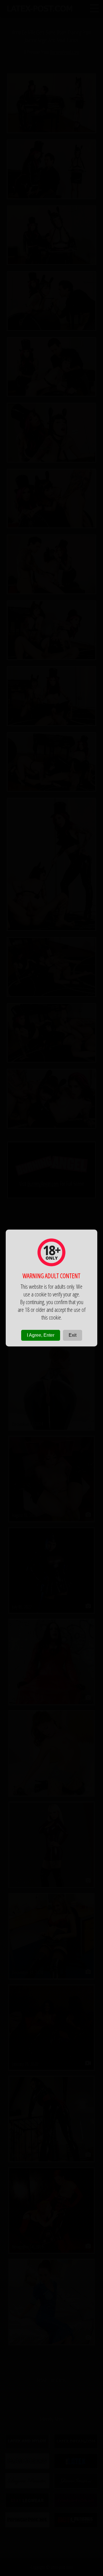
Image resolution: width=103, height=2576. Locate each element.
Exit (73, 1335)
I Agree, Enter (41, 1335)
